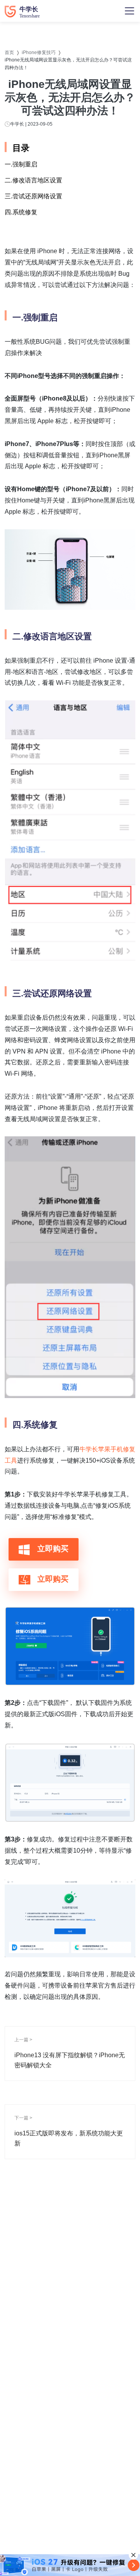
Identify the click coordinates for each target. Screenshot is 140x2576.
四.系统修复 (21, 212)
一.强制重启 (21, 164)
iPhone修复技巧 (39, 52)
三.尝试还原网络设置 (33, 196)
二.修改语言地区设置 (33, 180)
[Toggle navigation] (129, 11)
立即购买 (52, 1549)
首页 (9, 52)
